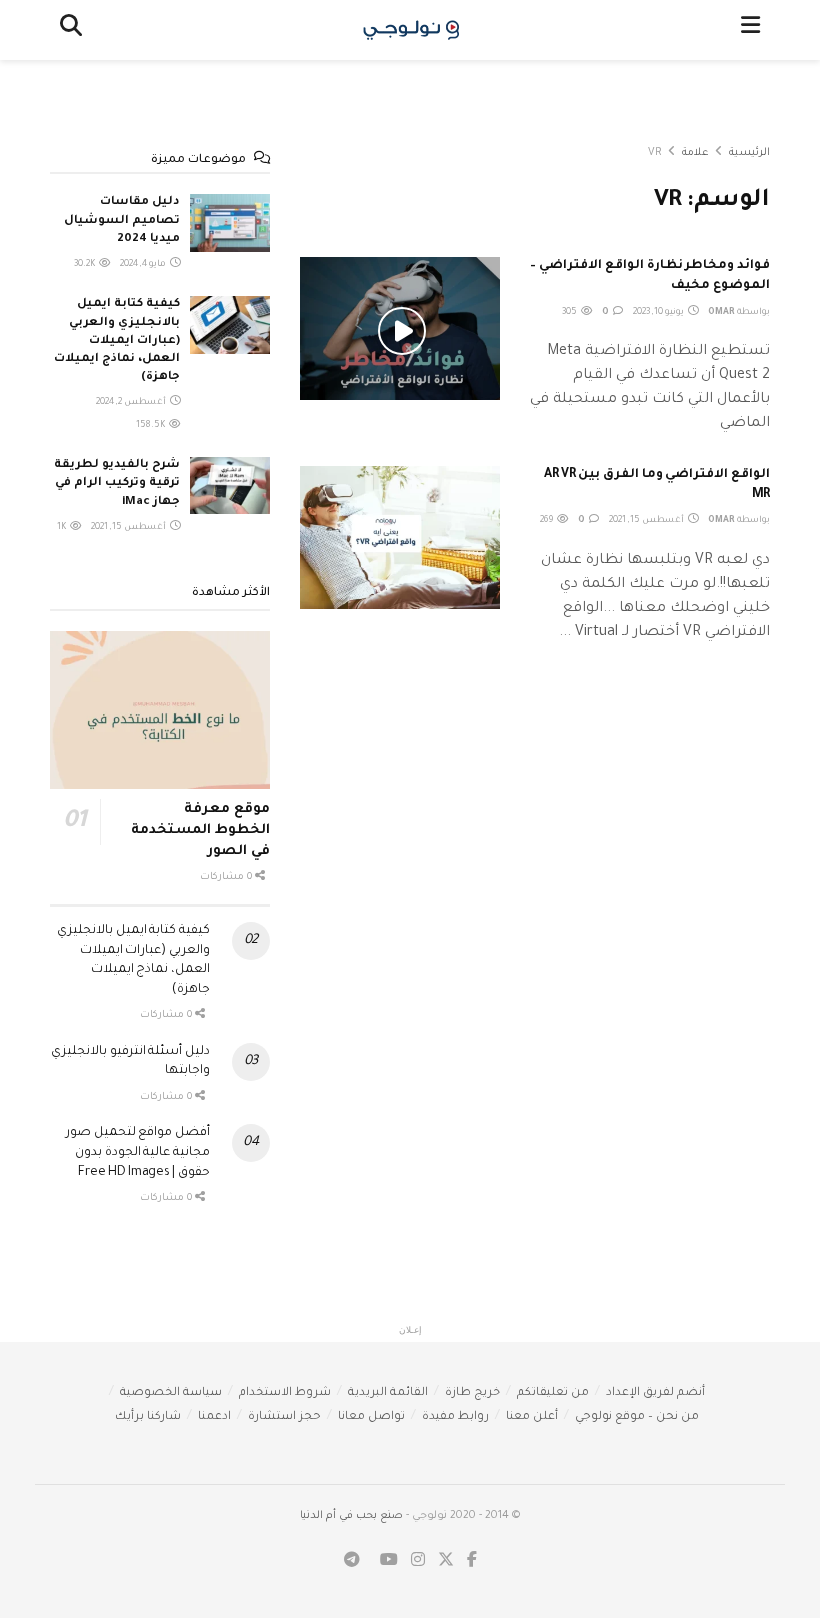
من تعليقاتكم (553, 1393)
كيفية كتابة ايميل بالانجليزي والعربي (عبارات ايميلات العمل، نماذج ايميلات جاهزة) (117, 341)
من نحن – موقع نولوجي (637, 1417)
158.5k (151, 426)
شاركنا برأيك (148, 1417)
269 (547, 521)
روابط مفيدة (455, 1417)
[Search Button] (71, 30)
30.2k (85, 265)
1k (62, 528)
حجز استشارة (284, 1417)
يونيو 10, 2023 (659, 313)
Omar (721, 313)
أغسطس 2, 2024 (132, 403)
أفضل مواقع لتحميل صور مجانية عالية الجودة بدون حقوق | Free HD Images (138, 1152)
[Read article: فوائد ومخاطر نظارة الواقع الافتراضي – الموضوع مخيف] (400, 328)
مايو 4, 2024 (144, 265)
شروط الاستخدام (285, 1393)
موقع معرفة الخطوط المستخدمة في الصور (200, 830)
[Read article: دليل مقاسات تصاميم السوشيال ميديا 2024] (230, 222)
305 (570, 313)
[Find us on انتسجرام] (418, 1561)
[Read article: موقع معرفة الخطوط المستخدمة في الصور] (160, 709)
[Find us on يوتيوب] (389, 1561)
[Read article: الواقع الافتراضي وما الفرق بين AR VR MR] (400, 537)
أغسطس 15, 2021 (647, 521)
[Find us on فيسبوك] (472, 1561)
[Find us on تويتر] (446, 1561)
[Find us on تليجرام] (352, 1561)
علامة (695, 153)
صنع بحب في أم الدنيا (351, 1516)
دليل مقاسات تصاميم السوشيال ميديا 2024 (122, 220)
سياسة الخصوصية (171, 1393)
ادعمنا (214, 1417)
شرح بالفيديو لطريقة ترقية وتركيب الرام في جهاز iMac (117, 483)
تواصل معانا (371, 1417)
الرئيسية (749, 153)
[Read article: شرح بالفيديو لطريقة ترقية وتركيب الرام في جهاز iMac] (230, 485)
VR (655, 153)
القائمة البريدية (388, 1393)
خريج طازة (472, 1393)
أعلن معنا (532, 1417)
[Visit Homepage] (411, 30)
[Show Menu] (750, 30)
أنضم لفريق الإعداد (655, 1393)
